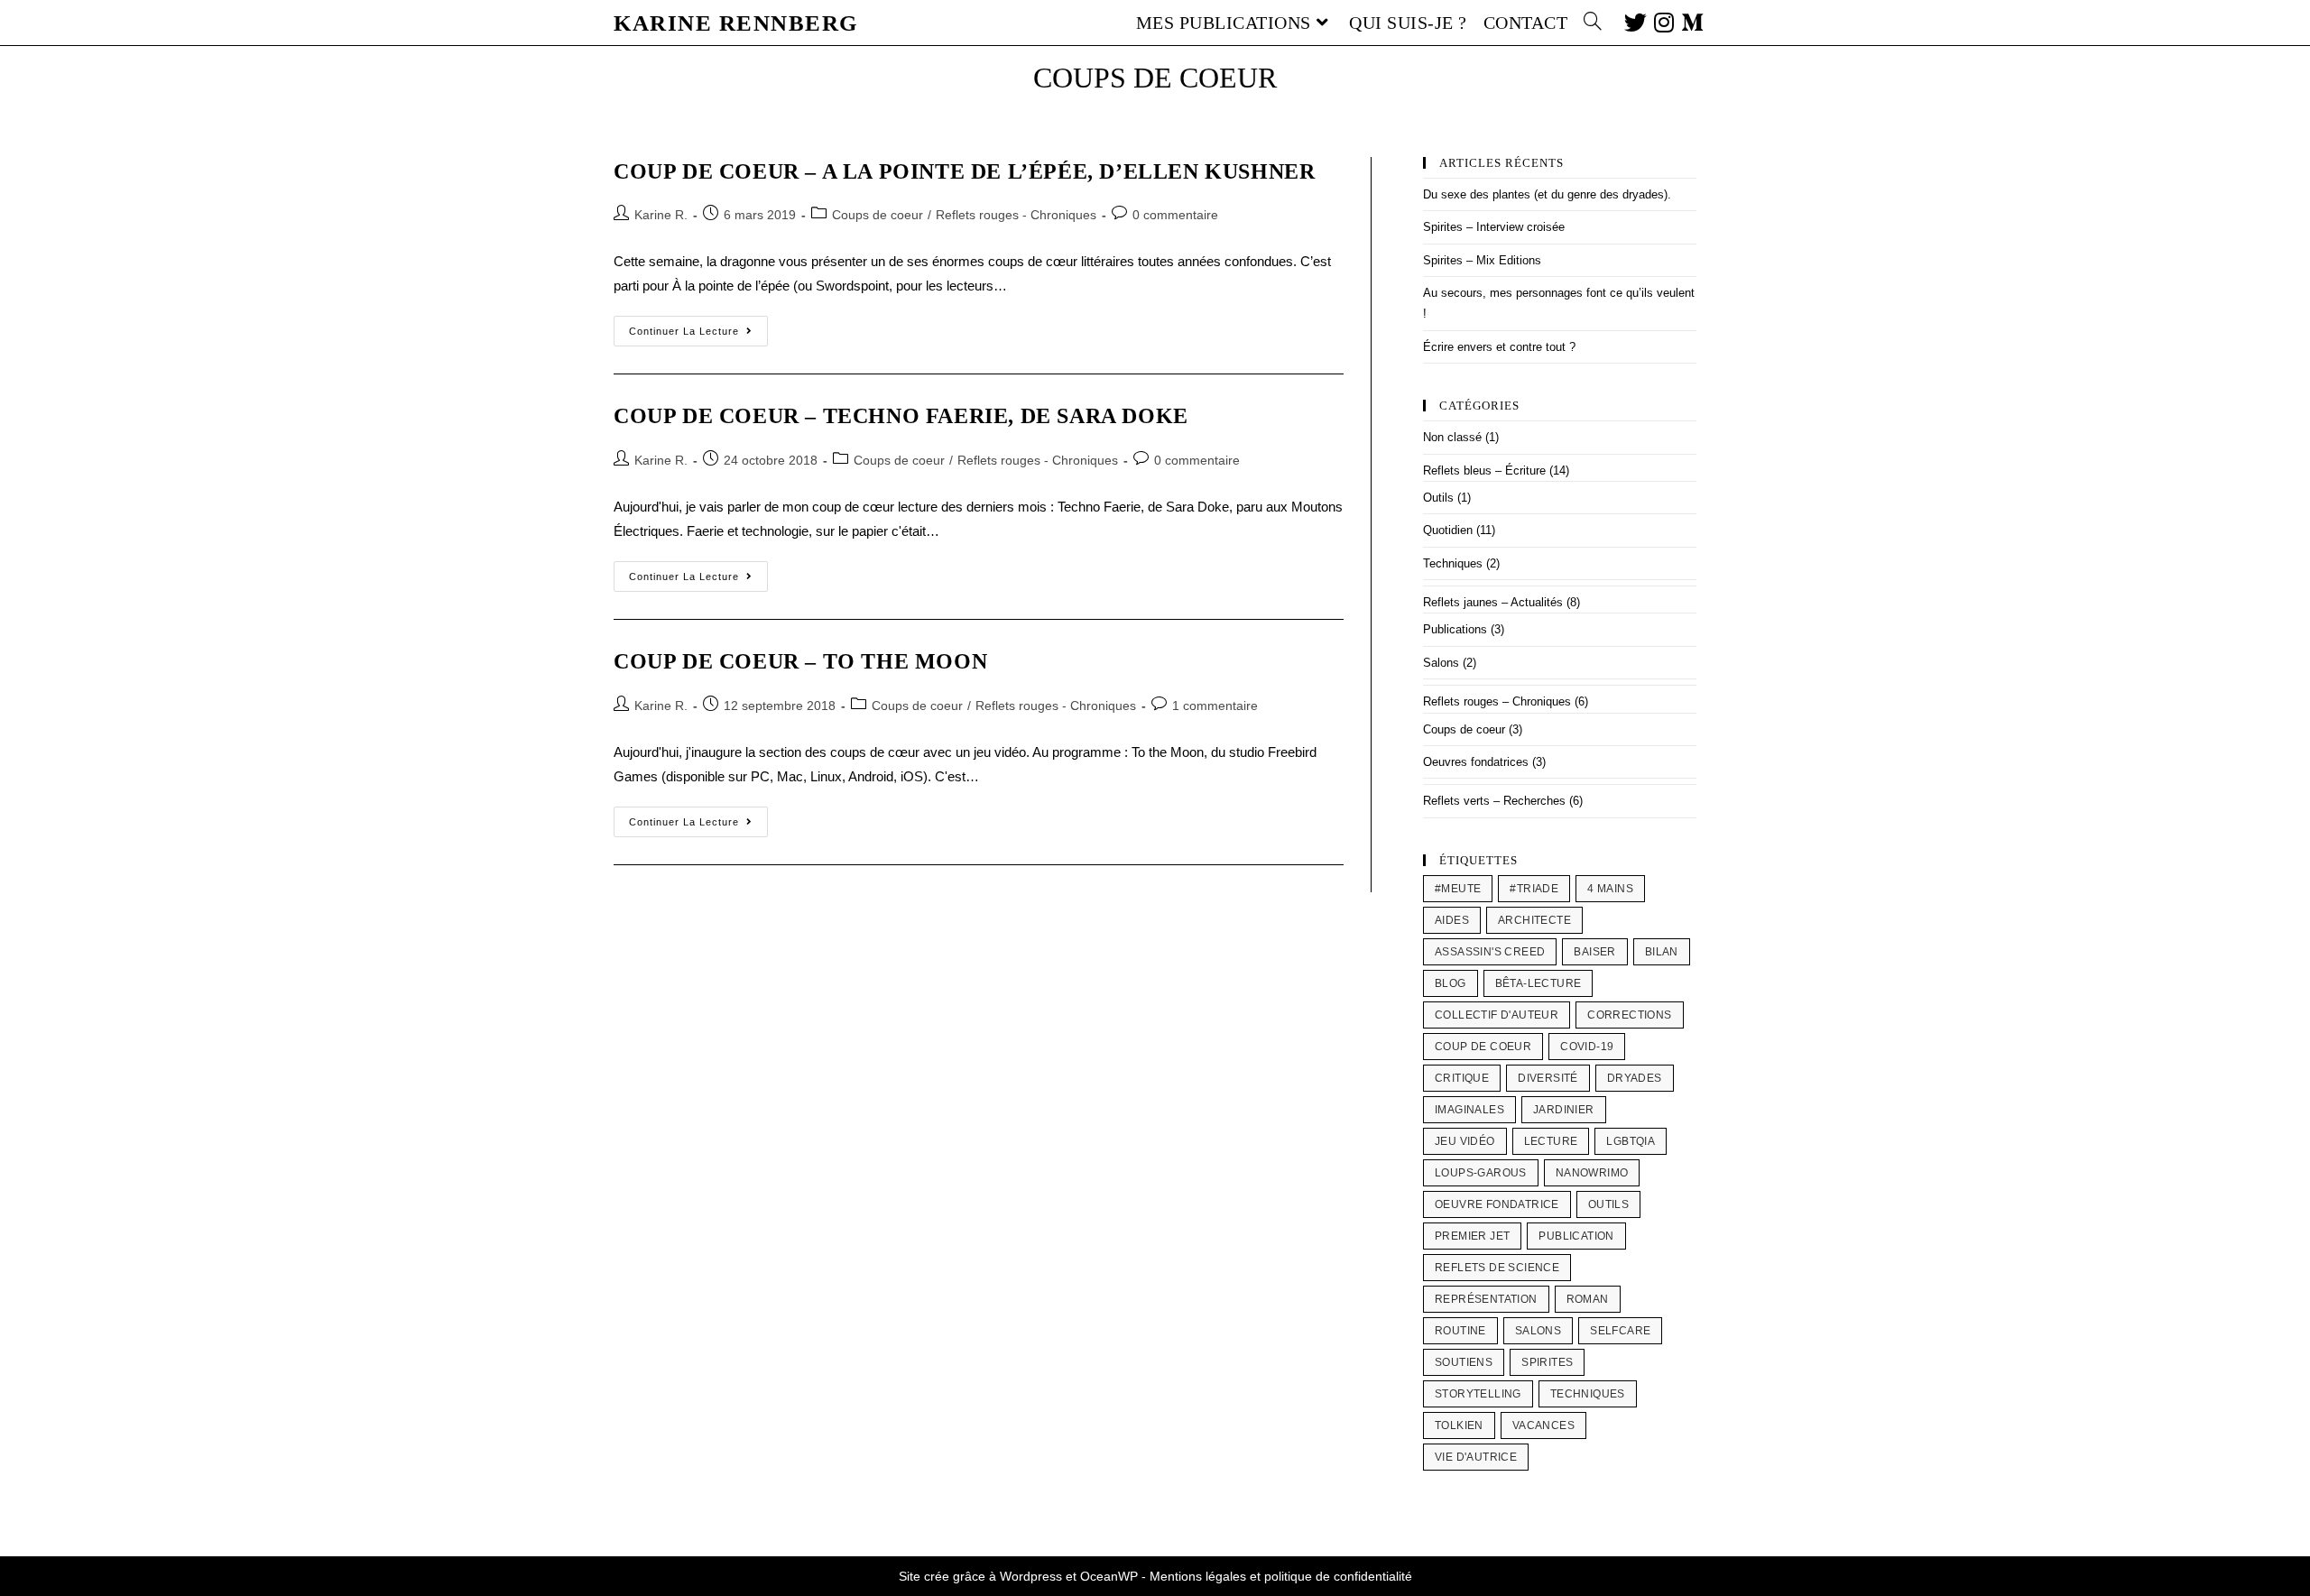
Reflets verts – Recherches (1494, 801)
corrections (1629, 1015)
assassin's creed (1490, 952)
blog (1451, 983)
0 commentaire (1175, 215)
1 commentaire (1215, 706)
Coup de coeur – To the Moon (800, 661)
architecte (1534, 920)
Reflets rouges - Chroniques (1016, 215)
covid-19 (1587, 1047)
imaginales (1469, 1110)
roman (1588, 1299)
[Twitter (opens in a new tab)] (1632, 21)
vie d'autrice (1476, 1457)
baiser (1594, 952)
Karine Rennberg (736, 23)
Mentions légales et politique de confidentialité (1281, 1576)
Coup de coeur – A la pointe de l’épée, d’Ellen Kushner (964, 171)
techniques (1588, 1394)
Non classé (1452, 437)
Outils (1438, 498)
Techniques (1453, 563)
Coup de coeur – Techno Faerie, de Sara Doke (901, 416)
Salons (1441, 663)
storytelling (1478, 1394)
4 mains (1610, 889)
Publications (1455, 629)
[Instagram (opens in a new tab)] (1660, 21)
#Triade (1534, 889)
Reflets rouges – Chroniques (1497, 701)
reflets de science (1497, 1268)
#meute (1458, 889)
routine (1460, 1331)
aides (1452, 920)
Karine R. (661, 215)
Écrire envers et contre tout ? (1499, 347)
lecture (1551, 1141)
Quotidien (1448, 530)
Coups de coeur (878, 215)
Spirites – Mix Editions (1482, 260)
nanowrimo (1592, 1173)
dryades (1635, 1078)
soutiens (1464, 1362)
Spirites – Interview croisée (1494, 227)
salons (1538, 1331)
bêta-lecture (1538, 983)
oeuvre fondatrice (1497, 1204)
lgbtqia (1631, 1141)
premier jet (1472, 1236)
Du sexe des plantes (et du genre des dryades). (1547, 194)
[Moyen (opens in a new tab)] (1689, 21)
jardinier (1564, 1110)
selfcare (1620, 1331)
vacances (1543, 1425)
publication (1576, 1236)
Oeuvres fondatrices (1476, 762)
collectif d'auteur (1497, 1015)
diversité (1548, 1078)
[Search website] (1593, 23)
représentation (1486, 1299)
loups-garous (1481, 1173)
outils (1608, 1204)
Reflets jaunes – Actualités (1493, 602)
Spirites (1547, 1362)
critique (1462, 1078)
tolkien (1459, 1425)
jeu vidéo (1465, 1141)
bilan (1662, 952)
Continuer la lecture (698, 326)
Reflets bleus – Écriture (1484, 470)
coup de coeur (1483, 1047)
